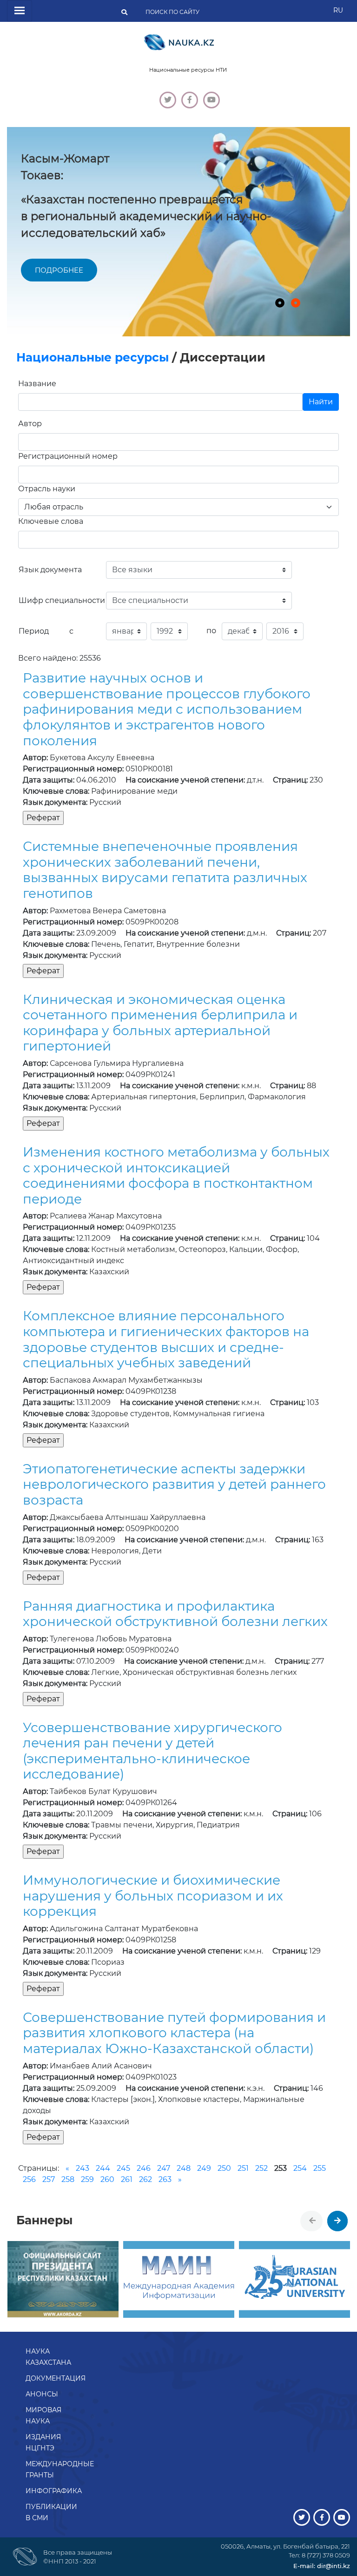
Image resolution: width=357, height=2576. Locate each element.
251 (243, 2168)
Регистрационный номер (68, 456)
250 (224, 2168)
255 (320, 2168)
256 (29, 2179)
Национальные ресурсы (93, 357)
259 (87, 2179)
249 (204, 2168)
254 (300, 2168)
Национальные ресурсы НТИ (188, 70)
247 (164, 2168)
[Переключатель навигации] (20, 11)
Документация (56, 2378)
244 (103, 2168)
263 (165, 2179)
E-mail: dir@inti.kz (322, 2566)
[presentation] (312, 2221)
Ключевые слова (51, 521)
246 (144, 2168)
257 (49, 2179)
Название (37, 384)
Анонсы (42, 2394)
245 (123, 2168)
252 (261, 2168)
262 (145, 2179)
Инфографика (54, 2491)
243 (83, 2168)
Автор (30, 424)
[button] (280, 303)
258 (68, 2179)
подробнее (59, 270)
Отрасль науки (47, 489)
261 (127, 2179)
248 (184, 2168)
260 (107, 2179)
